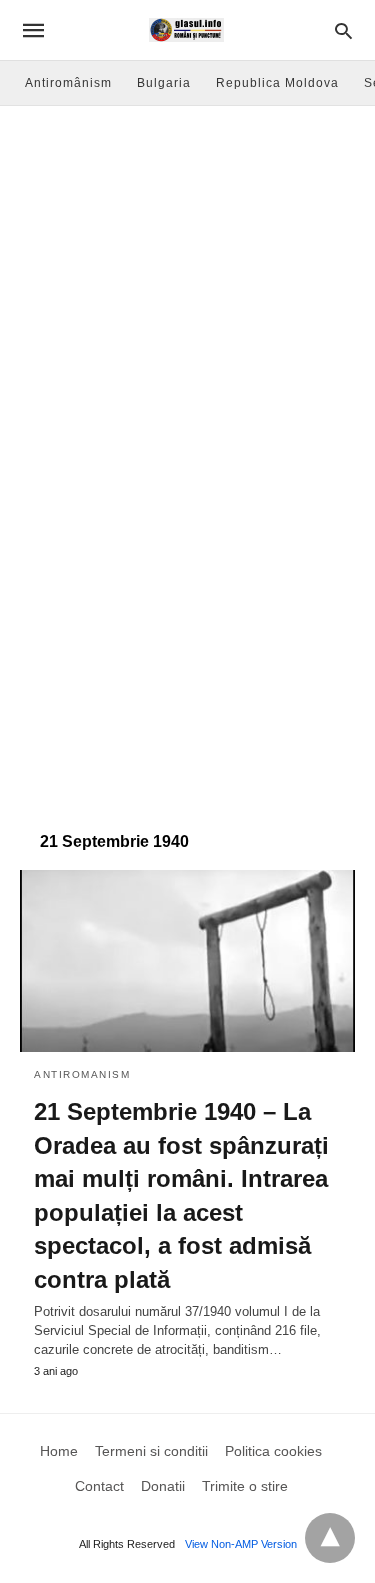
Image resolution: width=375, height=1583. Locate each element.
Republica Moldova (277, 83)
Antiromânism (68, 83)
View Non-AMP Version (241, 1544)
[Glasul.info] (186, 30)
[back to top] (330, 1538)
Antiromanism (82, 1074)
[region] (187, 651)
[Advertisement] (187, 303)
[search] (343, 30)
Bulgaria (164, 83)
